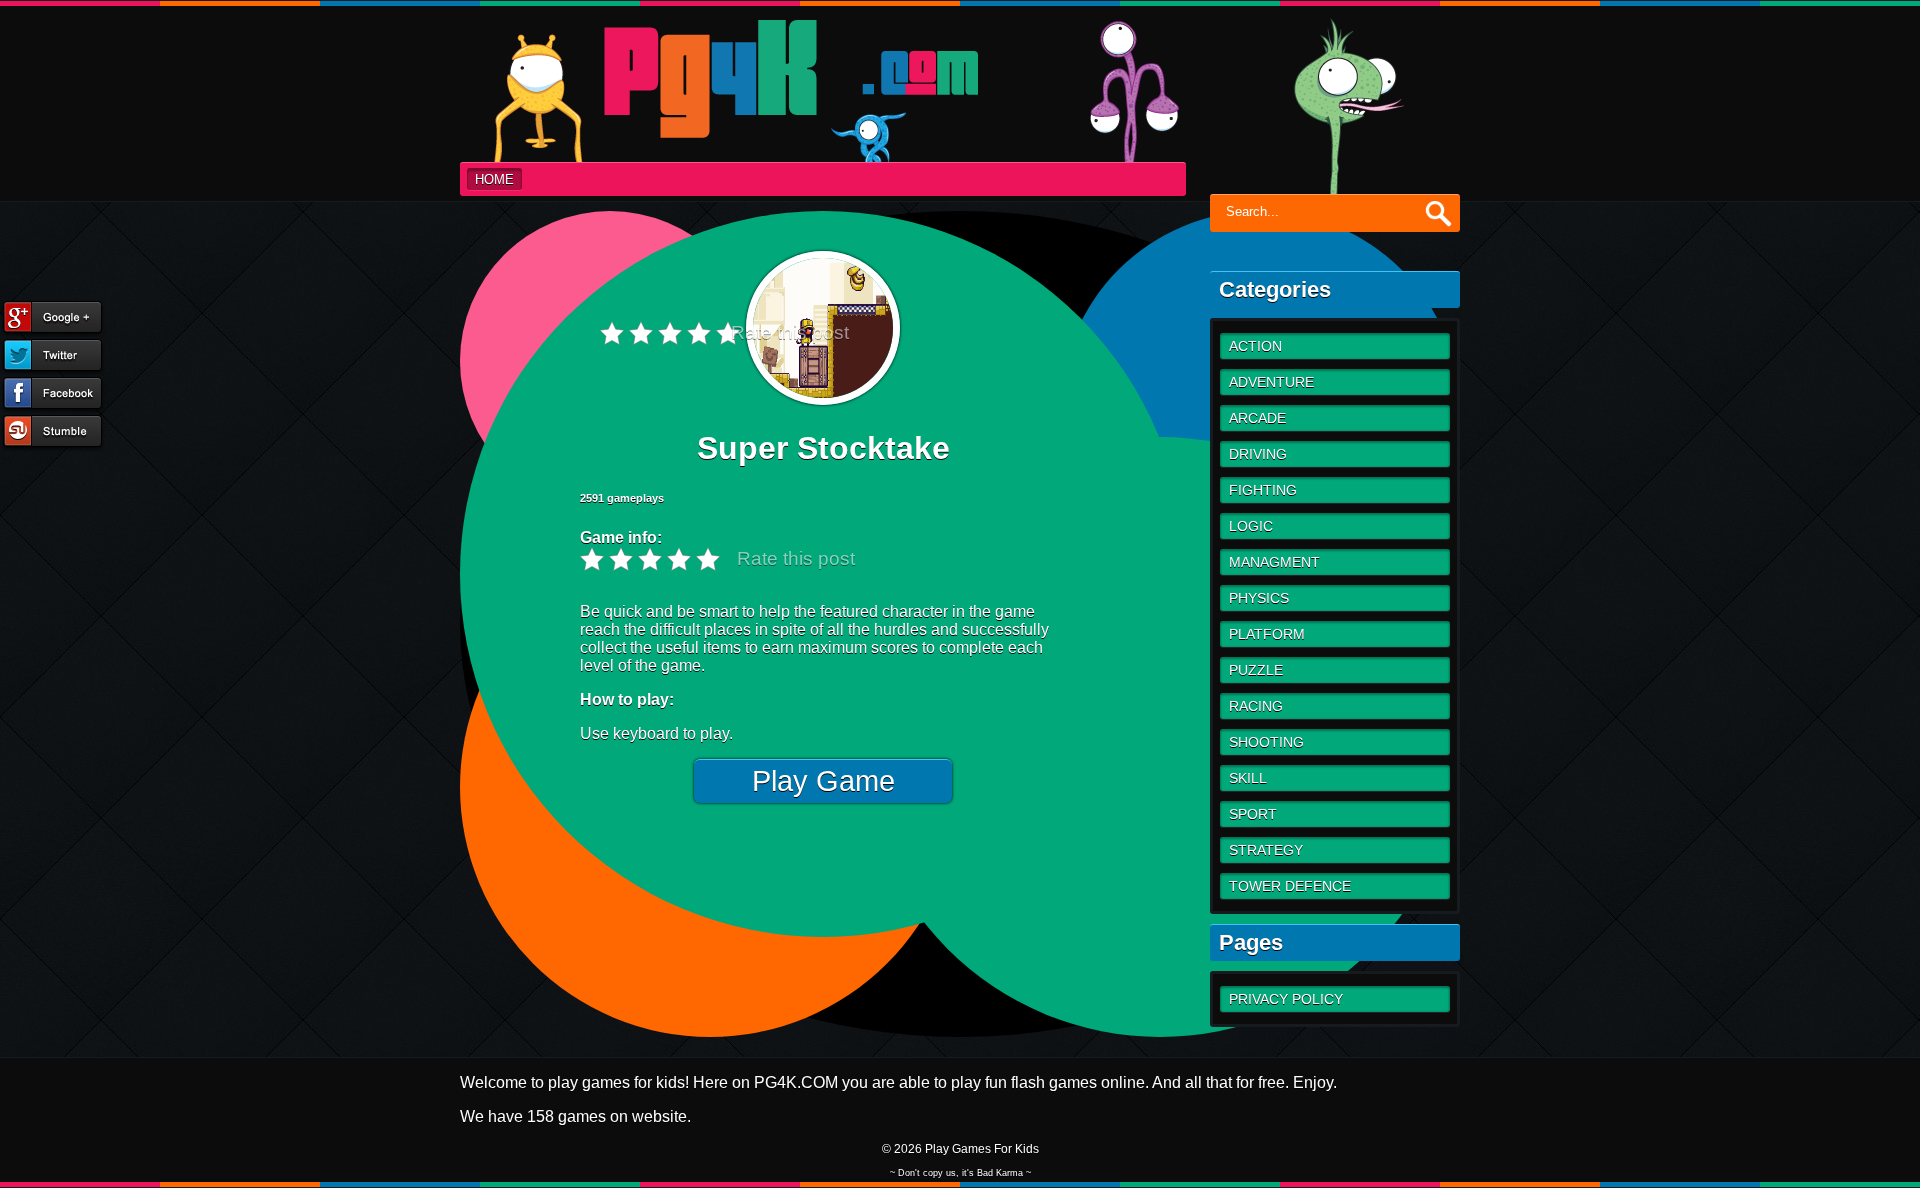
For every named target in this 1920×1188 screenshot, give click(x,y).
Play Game (823, 781)
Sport (1253, 814)
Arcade (1257, 418)
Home (494, 179)
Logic (1251, 526)
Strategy (1266, 850)
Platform (1267, 634)
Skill (1248, 778)
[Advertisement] (1110, 782)
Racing (1256, 706)
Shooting (1266, 742)
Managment (1274, 562)
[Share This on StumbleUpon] (52, 433)
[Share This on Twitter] (52, 357)
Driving (1258, 454)
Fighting (1263, 490)
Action (1255, 346)
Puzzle (1256, 670)
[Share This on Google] (52, 319)
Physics (1259, 598)
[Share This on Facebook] (52, 395)
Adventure (1271, 382)
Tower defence (1290, 886)
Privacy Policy (1286, 999)
